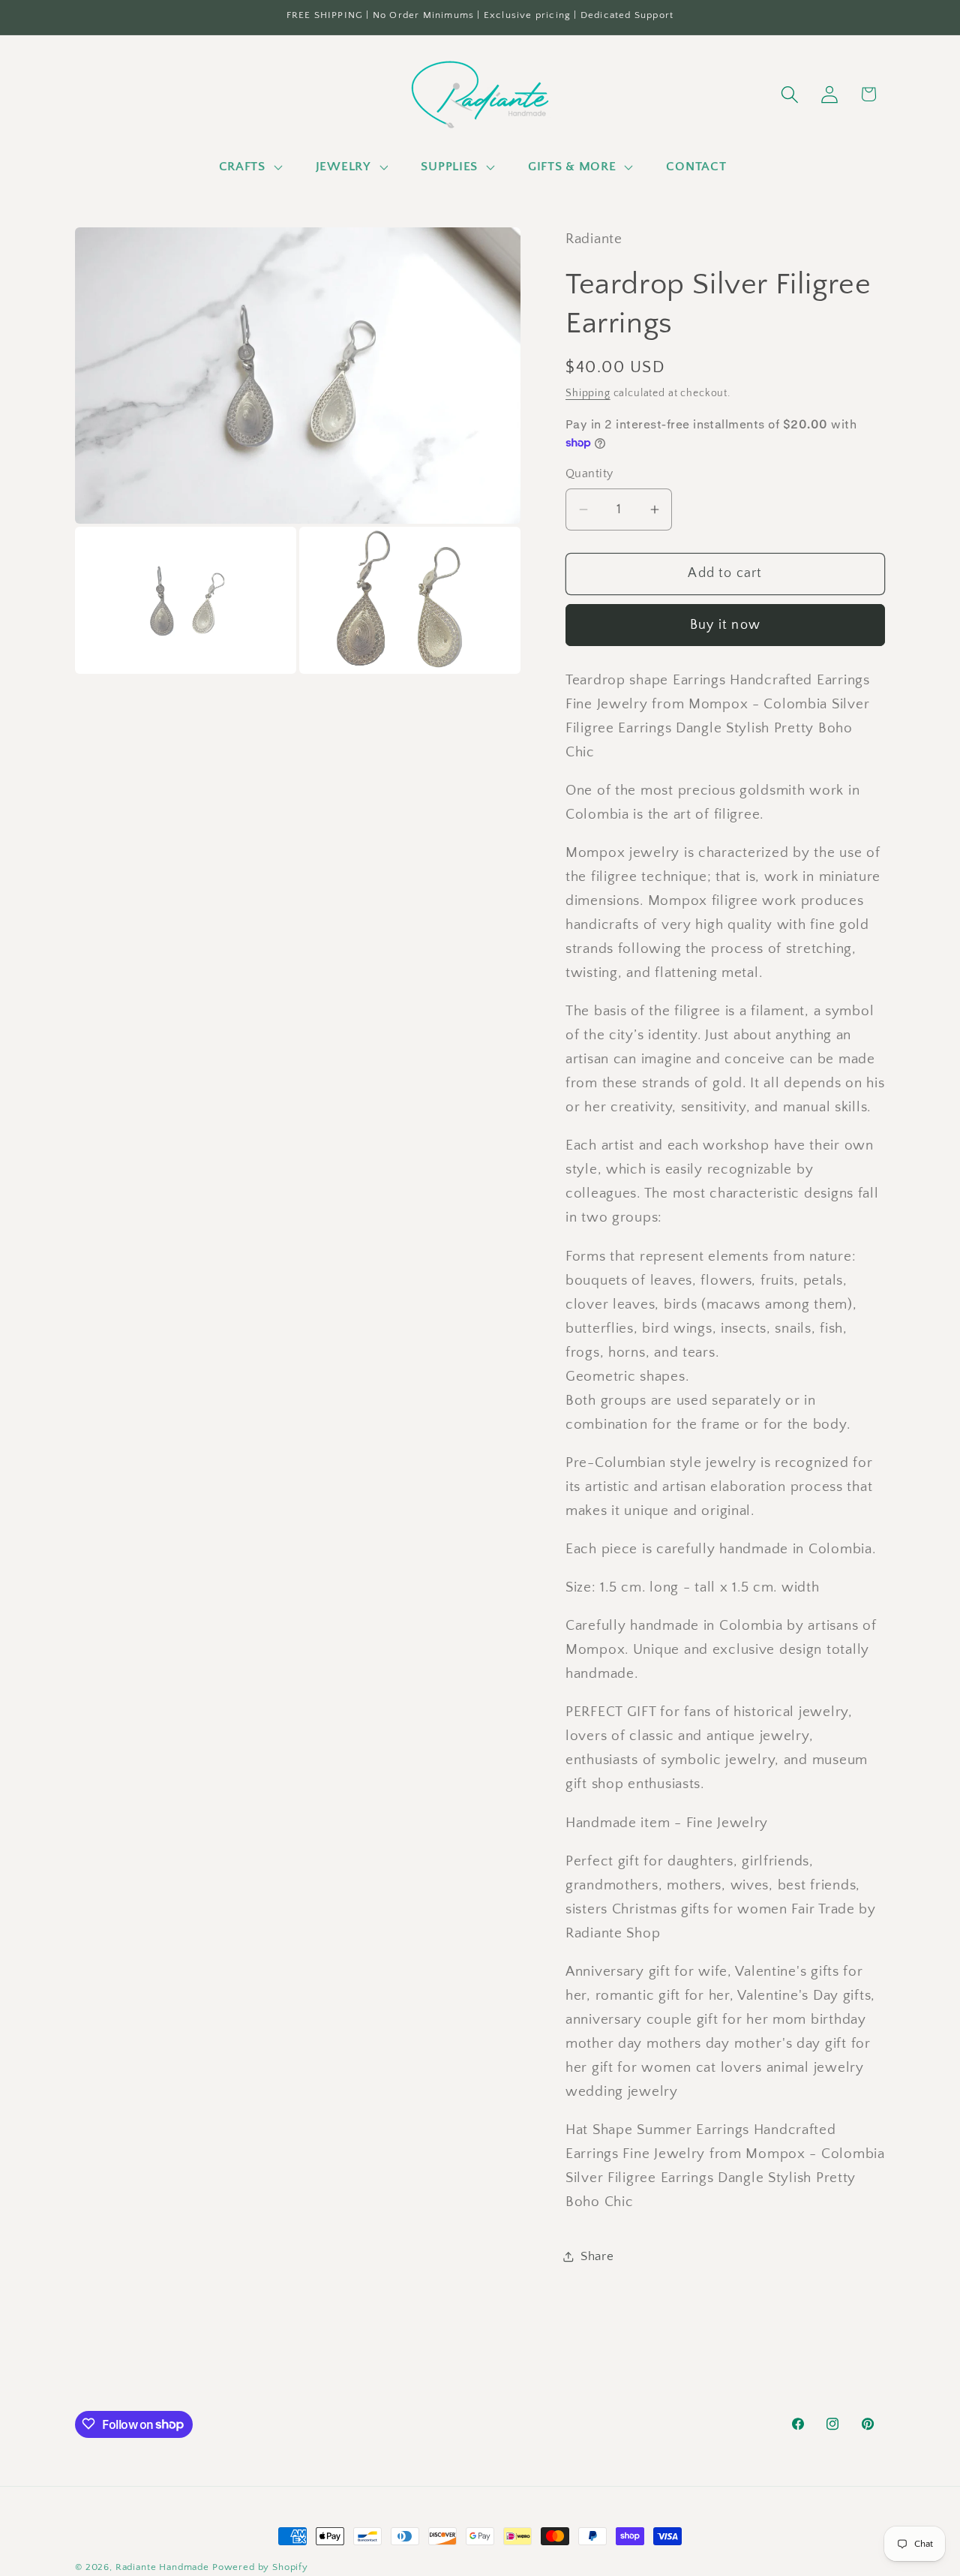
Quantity (589, 474)
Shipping (588, 393)
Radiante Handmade (162, 2567)
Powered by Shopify (260, 2567)
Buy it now (725, 625)
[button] (249, 167)
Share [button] (597, 2256)
